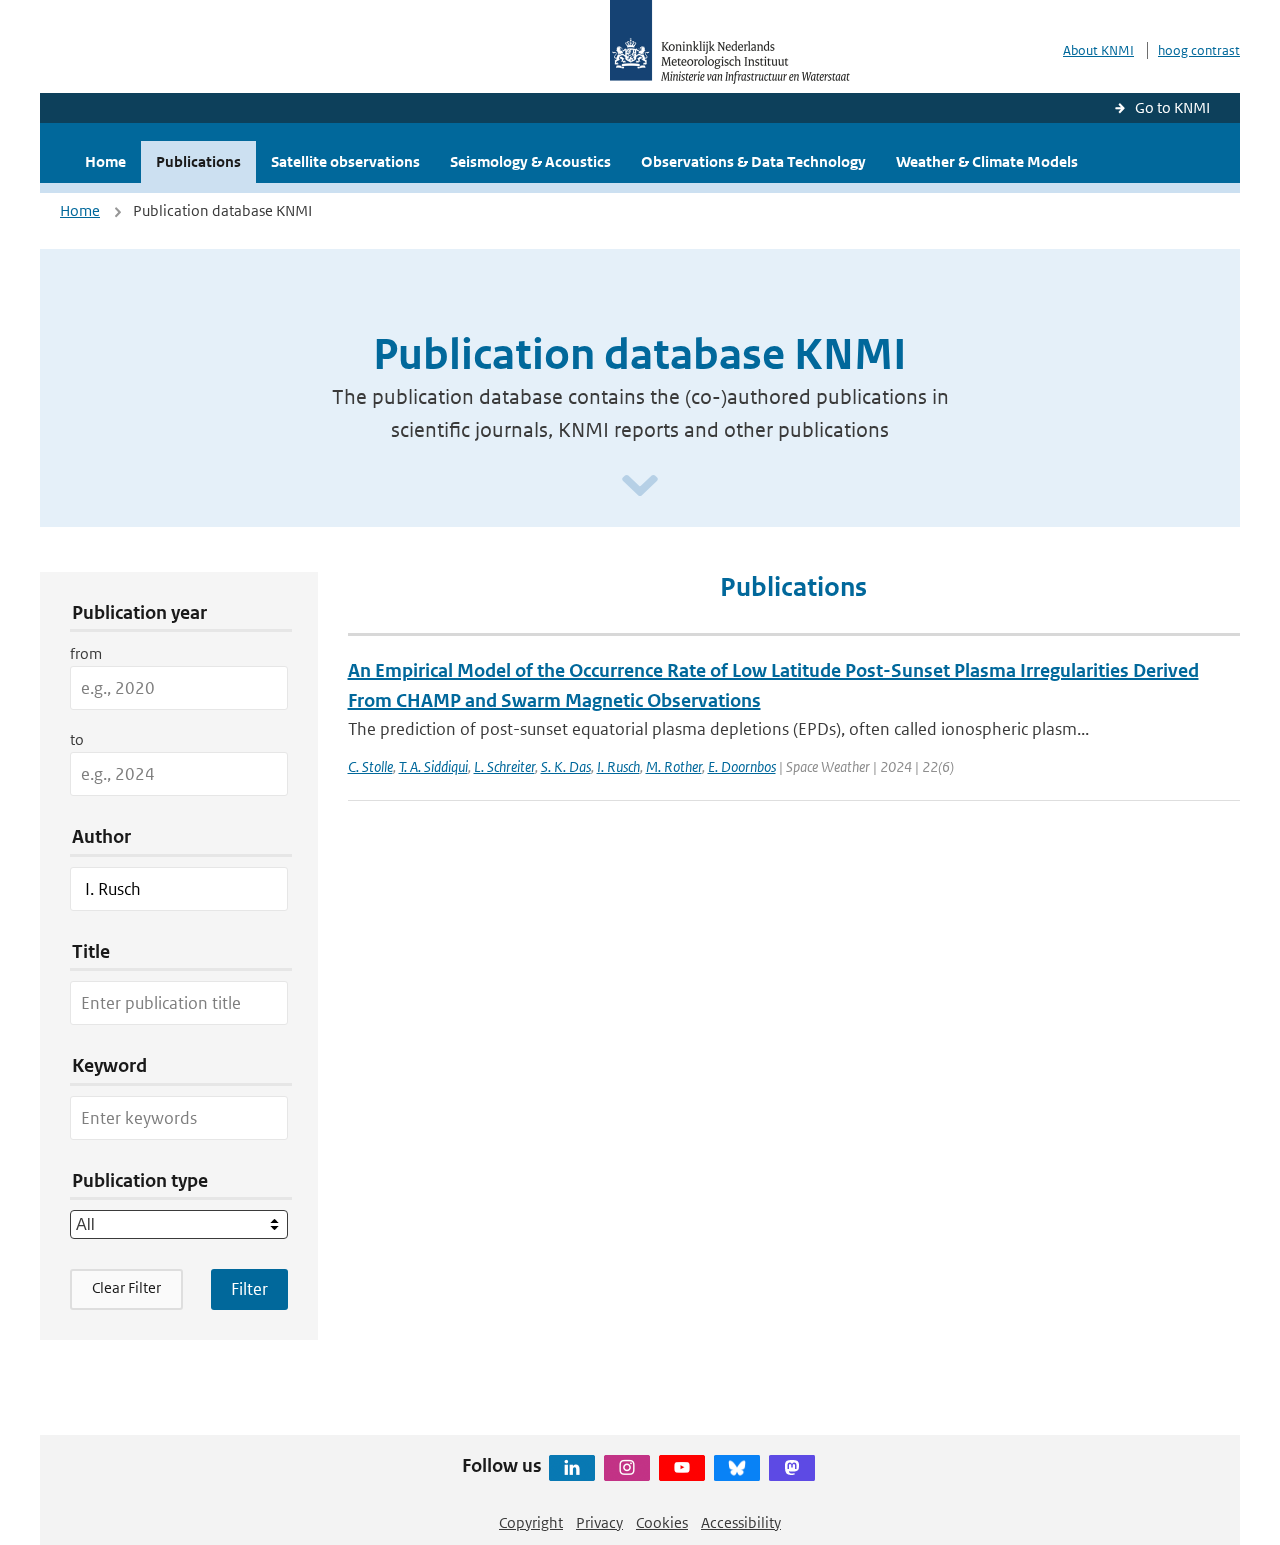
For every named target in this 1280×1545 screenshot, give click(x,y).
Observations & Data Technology (753, 161)
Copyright (531, 1522)
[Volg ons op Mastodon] (792, 1468)
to (77, 739)
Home (105, 161)
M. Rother (674, 766)
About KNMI (1098, 50)
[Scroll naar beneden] (640, 486)
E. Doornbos (742, 766)
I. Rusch (618, 766)
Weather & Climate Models (987, 161)
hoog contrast (1199, 50)
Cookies (662, 1522)
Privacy (599, 1522)
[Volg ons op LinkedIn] (572, 1468)
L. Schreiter (504, 766)
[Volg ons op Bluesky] (737, 1468)
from (86, 653)
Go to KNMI (1172, 107)
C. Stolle (370, 766)
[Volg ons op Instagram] (627, 1468)
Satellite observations (345, 161)
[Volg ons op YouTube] (682, 1468)
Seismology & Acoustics (530, 161)
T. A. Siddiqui (433, 766)
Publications (198, 161)
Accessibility (741, 1522)
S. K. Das (566, 766)
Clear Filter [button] (126, 1287)
